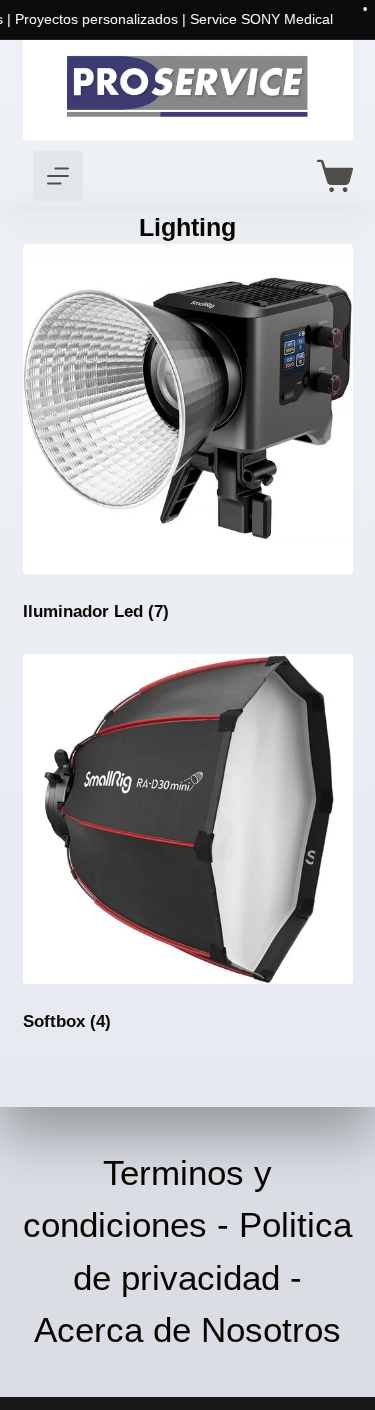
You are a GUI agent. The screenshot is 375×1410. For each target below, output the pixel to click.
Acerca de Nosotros (187, 1329)
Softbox (67, 1021)
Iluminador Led (96, 611)
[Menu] (58, 176)
